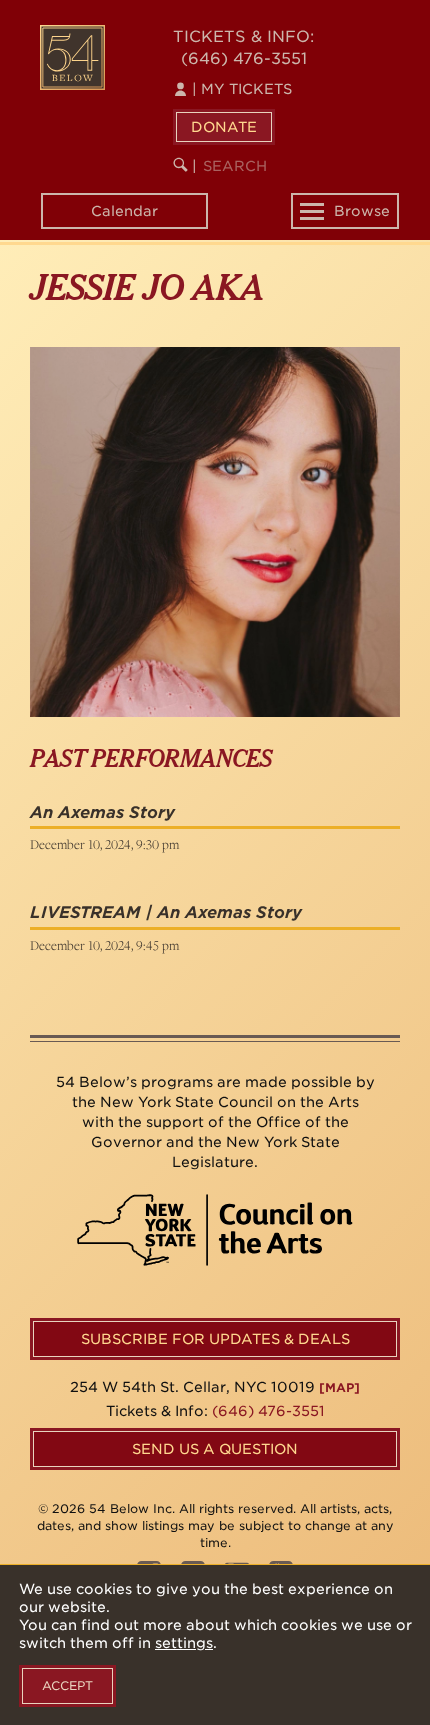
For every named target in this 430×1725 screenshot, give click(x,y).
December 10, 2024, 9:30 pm (104, 844)
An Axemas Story (102, 812)
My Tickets (242, 89)
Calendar (124, 211)
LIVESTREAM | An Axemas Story (166, 912)
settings (184, 1643)
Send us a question (215, 1449)
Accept (67, 1685)
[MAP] (339, 1387)
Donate (224, 127)
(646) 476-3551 (244, 58)
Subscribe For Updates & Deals (215, 1339)
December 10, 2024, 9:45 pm (104, 945)
